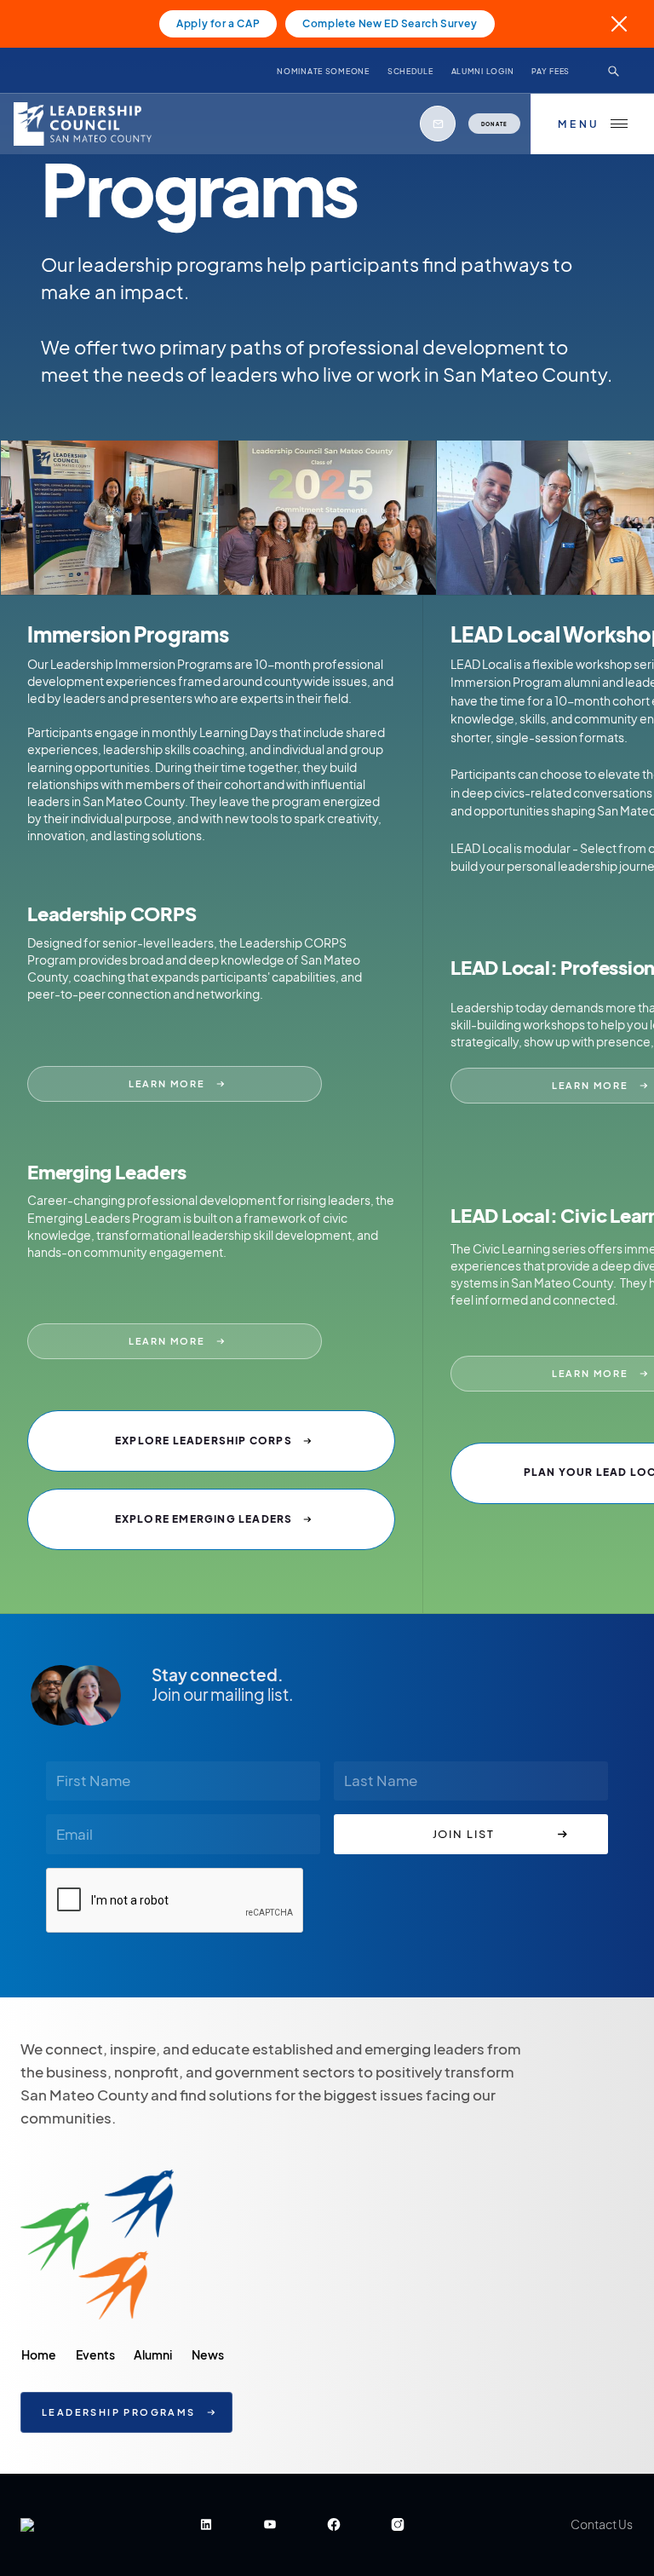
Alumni (153, 2354)
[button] (592, 124)
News (208, 2354)
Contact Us (602, 2524)
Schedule (410, 71)
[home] (87, 124)
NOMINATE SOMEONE (323, 71)
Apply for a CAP (218, 23)
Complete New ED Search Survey (390, 23)
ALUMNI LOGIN (483, 71)
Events (95, 2354)
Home (39, 2354)
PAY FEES (551, 71)
